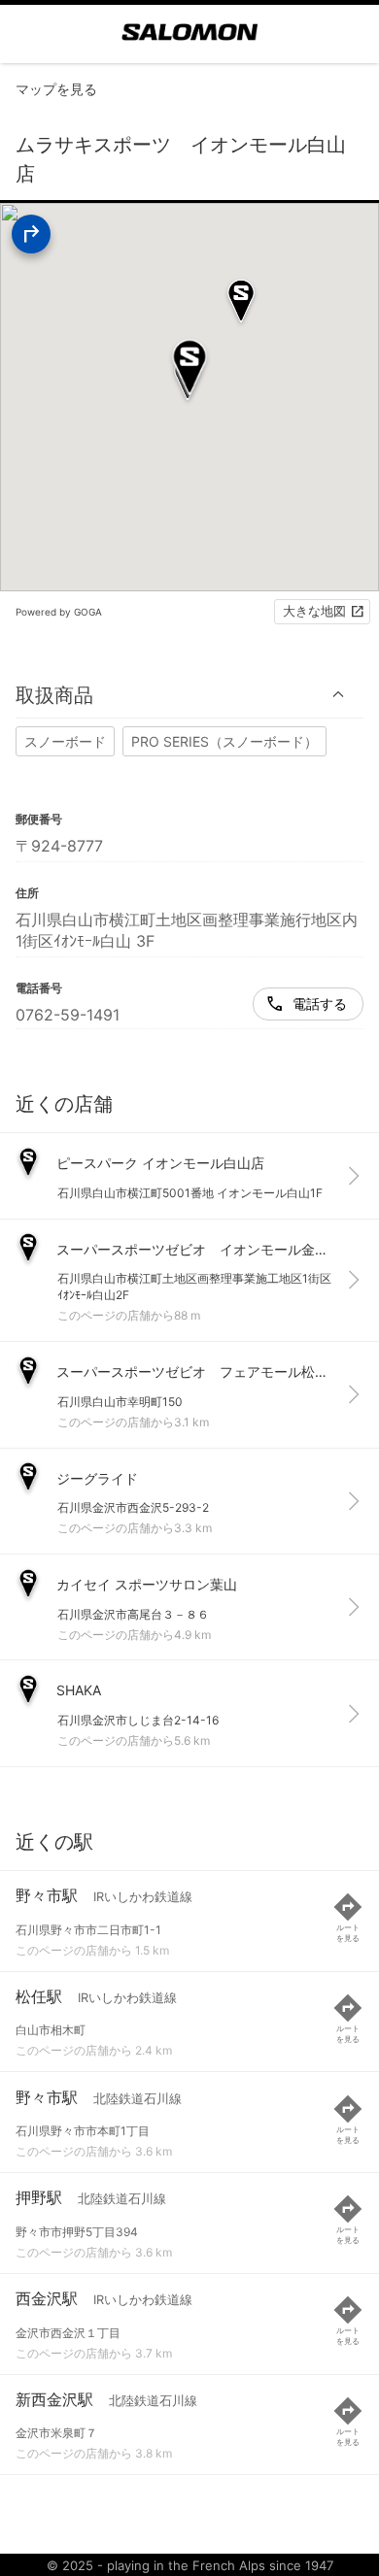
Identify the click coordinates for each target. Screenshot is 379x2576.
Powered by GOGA (59, 612)
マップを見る (56, 89)
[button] (189, 695)
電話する (320, 1004)
